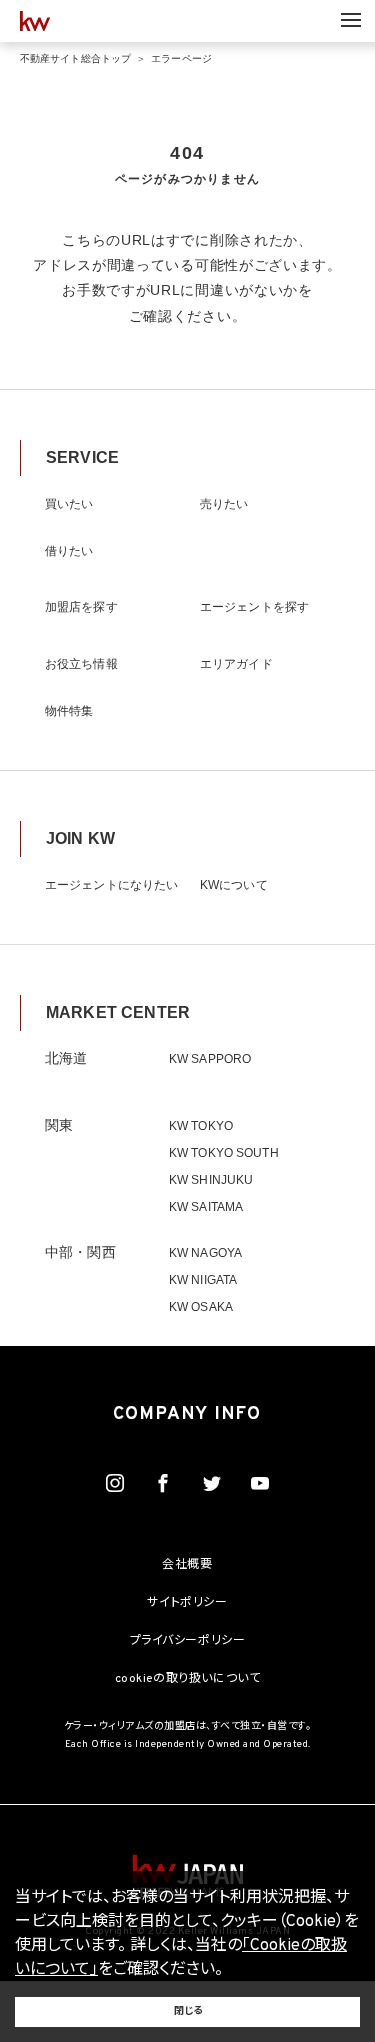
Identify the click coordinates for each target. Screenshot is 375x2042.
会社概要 (187, 1565)
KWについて (234, 885)
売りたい (224, 504)
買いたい (69, 504)
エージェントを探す (254, 607)
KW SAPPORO (210, 1059)
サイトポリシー (187, 1603)
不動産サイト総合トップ (75, 58)
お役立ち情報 (81, 664)
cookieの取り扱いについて (188, 1679)
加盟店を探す (81, 607)
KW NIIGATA (203, 1280)
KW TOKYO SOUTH (224, 1153)
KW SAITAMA (206, 1207)
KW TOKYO (201, 1126)
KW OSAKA (201, 1307)
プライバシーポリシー (188, 1641)
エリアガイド (236, 664)
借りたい (69, 551)
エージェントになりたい (111, 885)
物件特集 (69, 711)
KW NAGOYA (205, 1253)
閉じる (188, 2011)
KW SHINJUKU (211, 1180)
